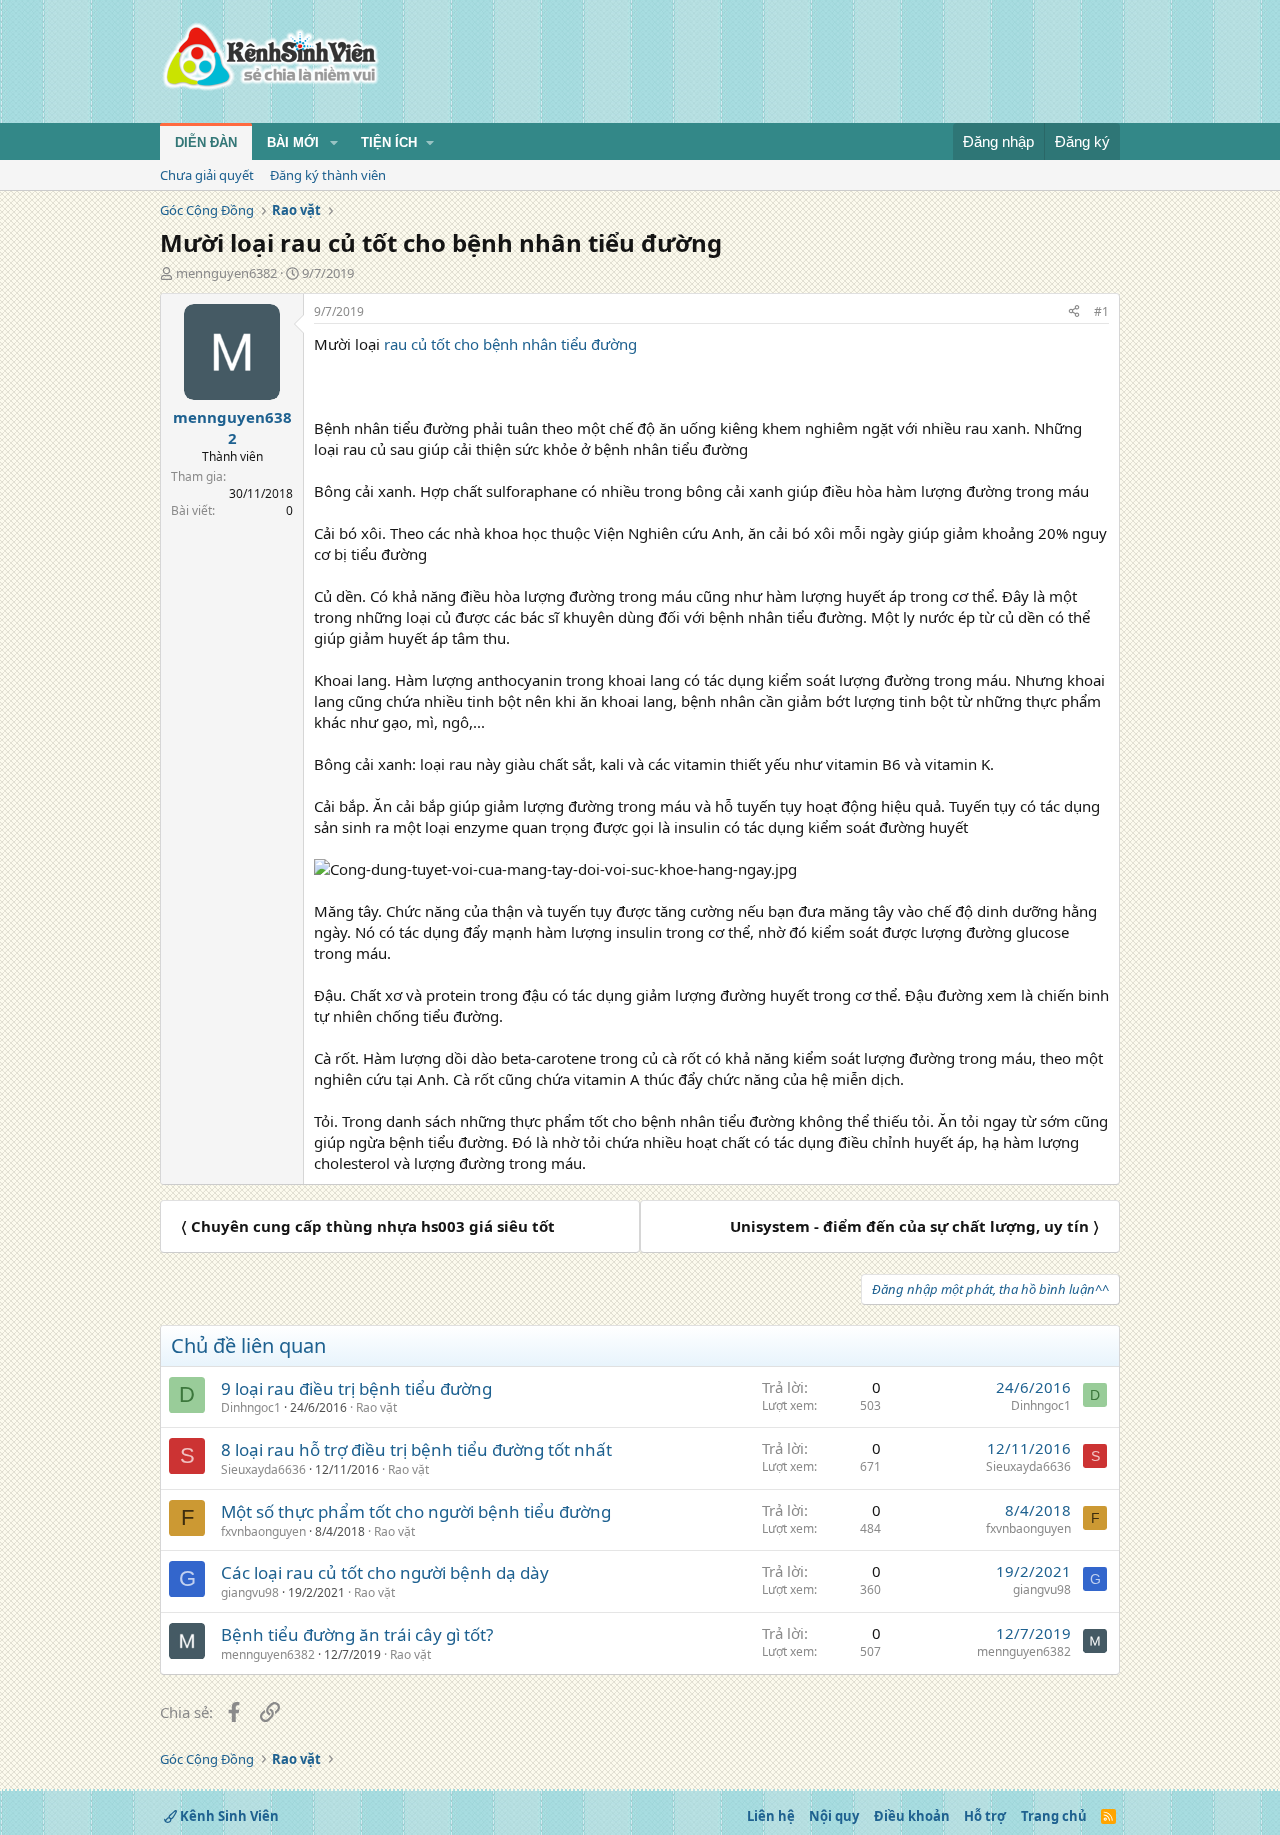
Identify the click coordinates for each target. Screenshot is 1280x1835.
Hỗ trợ (985, 1816)
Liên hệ (771, 1816)
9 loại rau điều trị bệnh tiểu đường (356, 1388)
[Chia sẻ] (1074, 312)
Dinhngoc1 (251, 1407)
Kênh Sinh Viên (228, 1816)
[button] (334, 143)
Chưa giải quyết (207, 175)
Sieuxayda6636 (263, 1469)
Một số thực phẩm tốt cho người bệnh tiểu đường (416, 1511)
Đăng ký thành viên (328, 175)
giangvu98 (250, 1592)
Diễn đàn (206, 142)
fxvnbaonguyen (263, 1531)
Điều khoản (912, 1816)
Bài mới (293, 142)
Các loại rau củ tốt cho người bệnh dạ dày (385, 1572)
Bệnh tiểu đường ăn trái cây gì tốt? (357, 1634)
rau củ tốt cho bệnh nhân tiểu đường (510, 344)
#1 (1101, 311)
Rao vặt (376, 1407)
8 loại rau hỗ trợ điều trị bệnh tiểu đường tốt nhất (416, 1449)
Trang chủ (1054, 1816)
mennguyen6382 (226, 273)
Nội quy (834, 1816)
